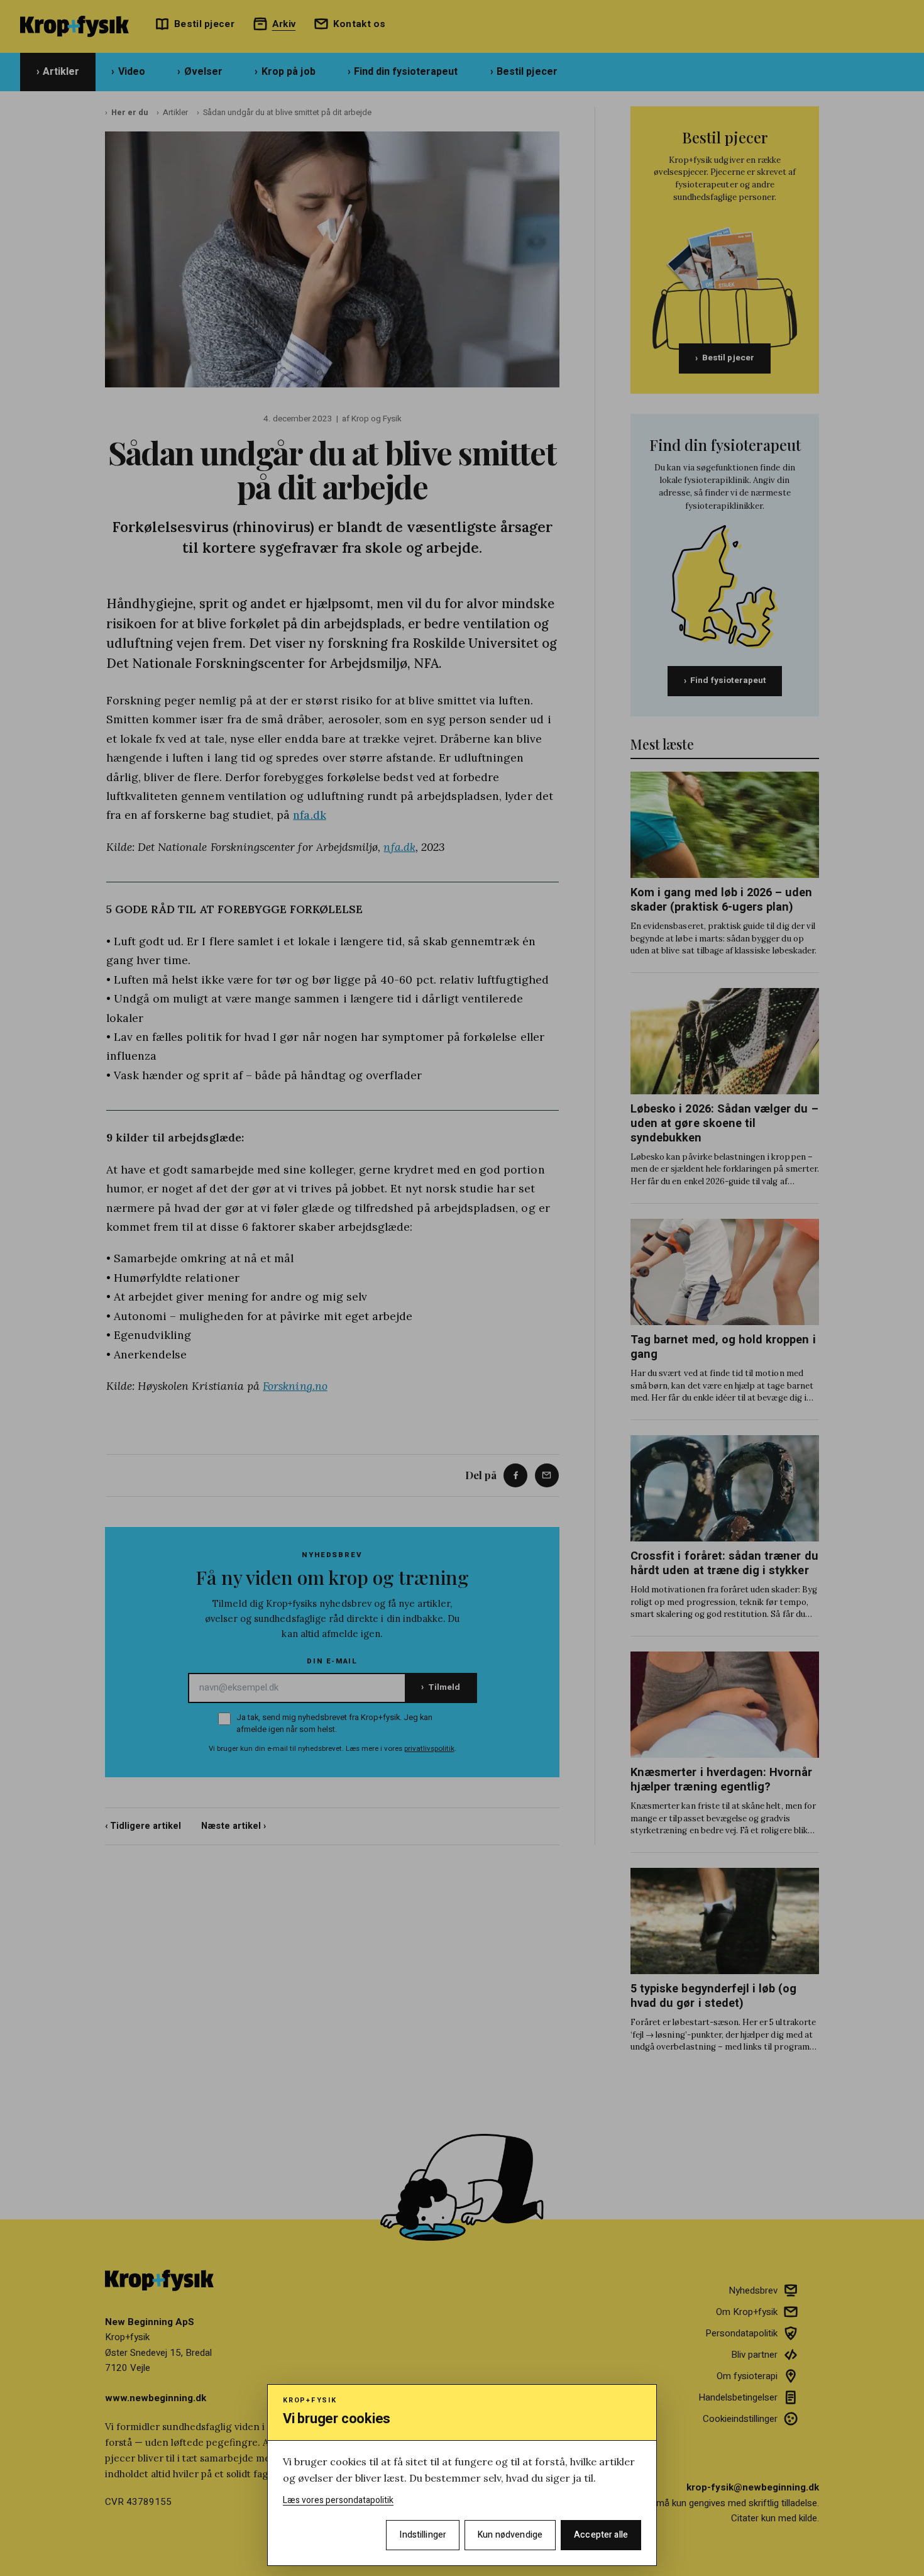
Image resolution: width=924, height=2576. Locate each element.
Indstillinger (423, 2535)
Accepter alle (601, 2535)
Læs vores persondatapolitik (338, 2500)
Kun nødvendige (510, 2535)
